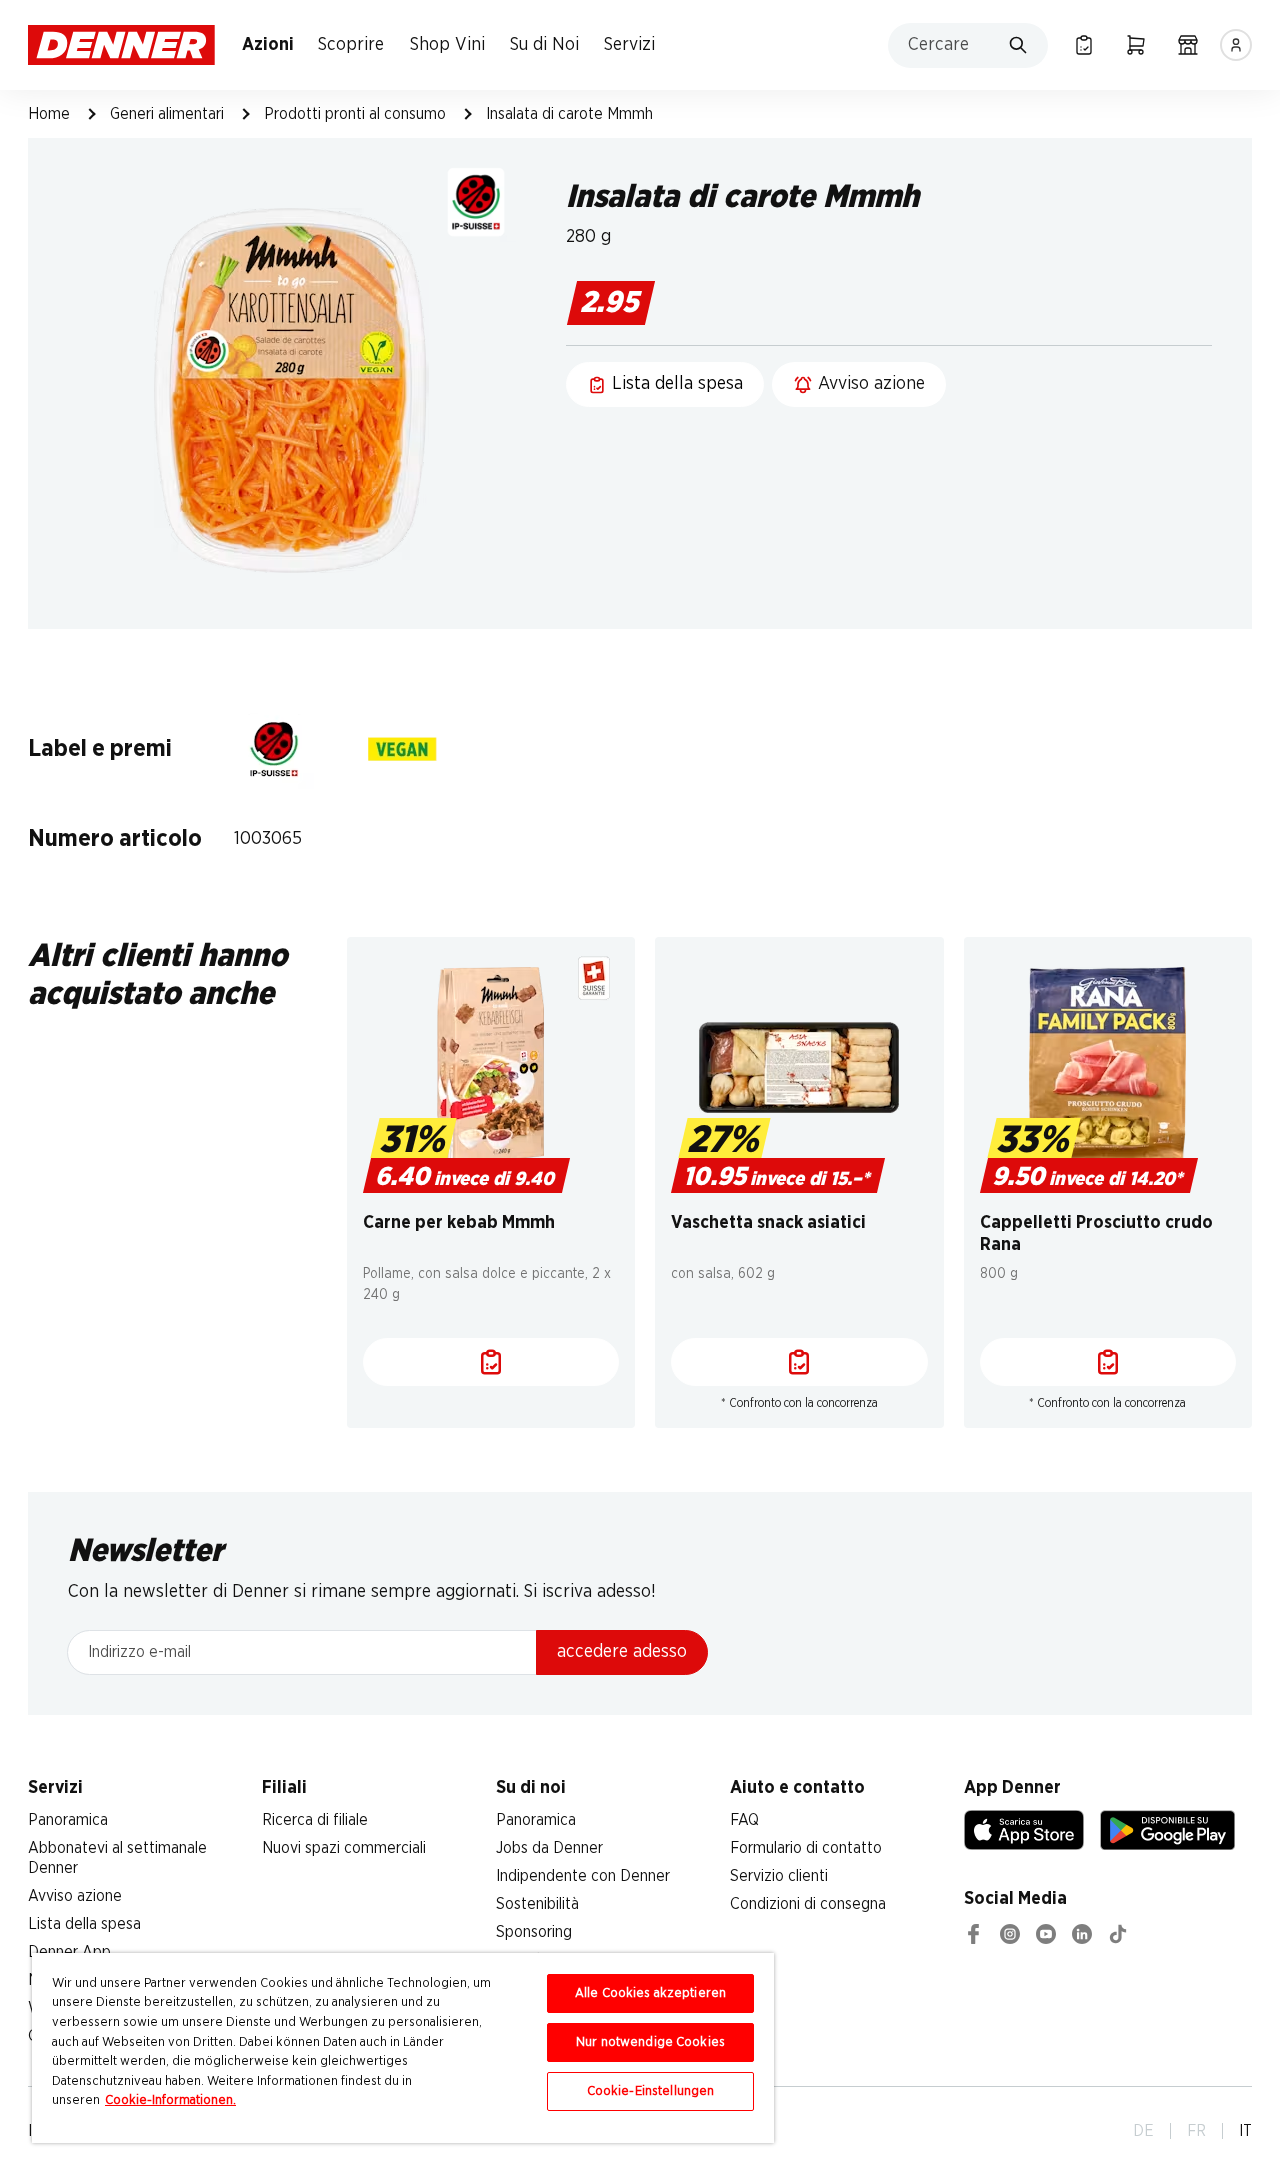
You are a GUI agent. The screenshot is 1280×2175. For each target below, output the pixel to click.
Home (49, 114)
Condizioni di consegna (808, 1904)
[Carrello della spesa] (1136, 45)
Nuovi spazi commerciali (344, 1848)
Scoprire (351, 45)
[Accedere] (1236, 45)
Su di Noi (544, 45)
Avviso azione (75, 1896)
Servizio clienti (779, 1876)
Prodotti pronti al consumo (355, 114)
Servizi (629, 45)
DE (1143, 2131)
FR (1196, 2131)
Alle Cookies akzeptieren (650, 1993)
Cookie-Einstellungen (651, 2091)
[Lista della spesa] (1084, 45)
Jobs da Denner (549, 1848)
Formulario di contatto (806, 1848)
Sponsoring (534, 1932)
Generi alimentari (167, 114)
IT (1245, 2131)
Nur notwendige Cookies (650, 2042)
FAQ (744, 1820)
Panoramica (68, 1820)
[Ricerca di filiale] (1188, 45)
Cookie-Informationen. (170, 2100)
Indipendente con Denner (583, 1876)
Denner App (69, 1952)
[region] (403, 2048)
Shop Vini (447, 45)
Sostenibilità (537, 1904)
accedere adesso (622, 1652)
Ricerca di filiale (315, 1820)
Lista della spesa (84, 1924)
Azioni (268, 45)
